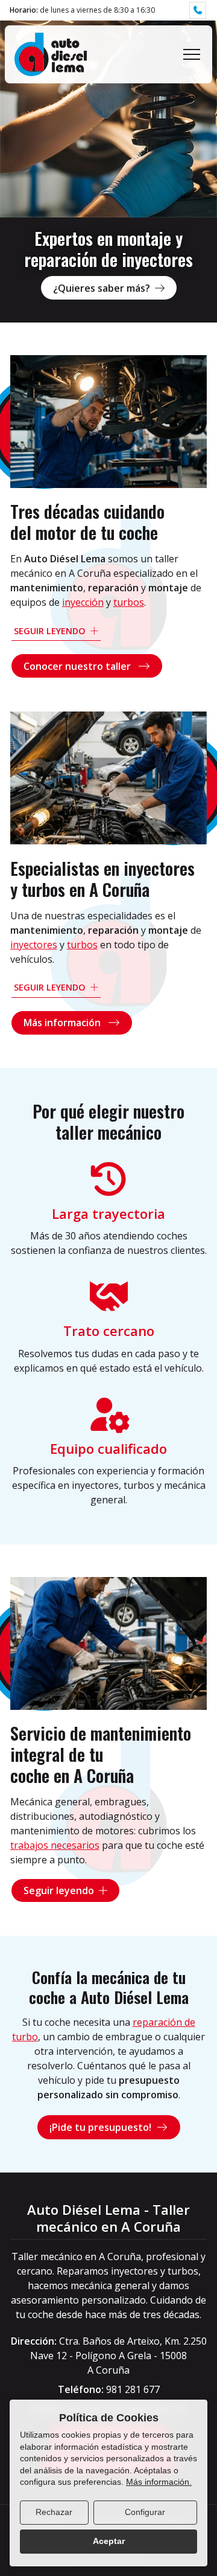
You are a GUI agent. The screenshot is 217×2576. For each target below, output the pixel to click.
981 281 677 (133, 2389)
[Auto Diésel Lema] (51, 54)
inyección (83, 602)
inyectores (34, 945)
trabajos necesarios (55, 1845)
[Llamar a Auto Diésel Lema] (198, 10)
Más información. (159, 2482)
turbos (129, 602)
